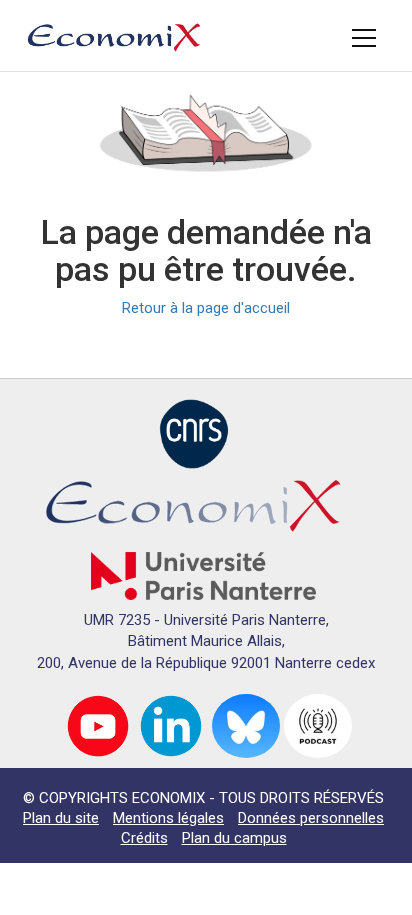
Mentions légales (168, 818)
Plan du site (61, 818)
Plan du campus (234, 838)
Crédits (144, 838)
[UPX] (203, 575)
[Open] (364, 38)
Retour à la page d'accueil (206, 308)
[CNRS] (194, 433)
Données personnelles (311, 818)
